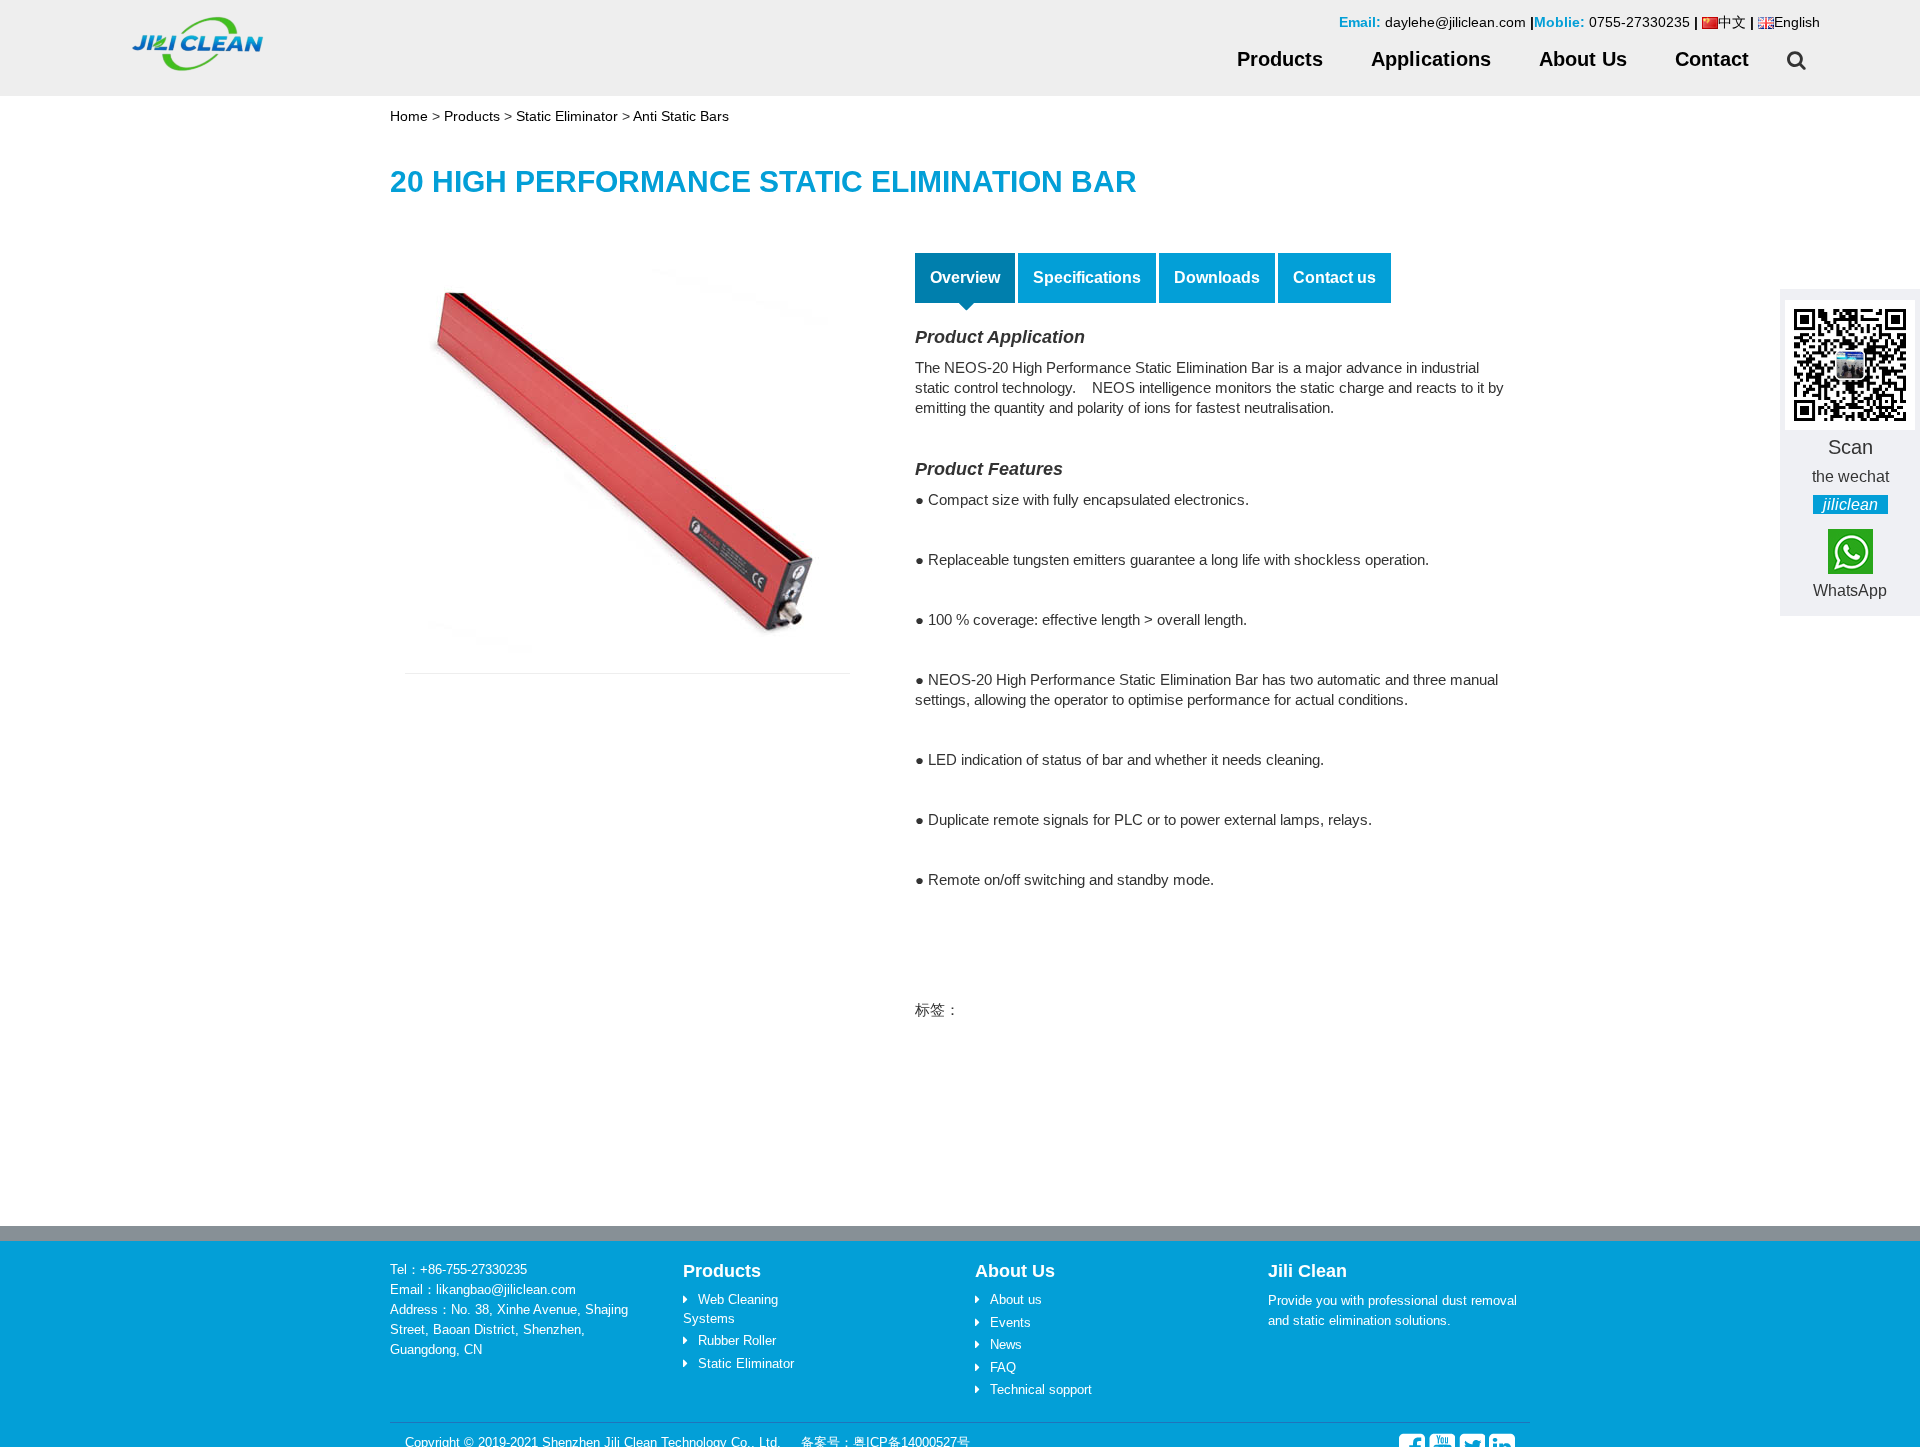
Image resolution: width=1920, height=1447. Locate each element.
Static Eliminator (567, 116)
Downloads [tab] (1217, 277)
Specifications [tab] (1087, 277)
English (1797, 22)
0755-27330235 (1639, 22)
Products (472, 116)
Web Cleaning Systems (730, 1309)
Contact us (1334, 277)
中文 (1732, 22)
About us (1016, 1299)
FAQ (1003, 1367)
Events (1010, 1322)
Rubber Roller (737, 1340)
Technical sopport (1041, 1389)
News (1006, 1344)
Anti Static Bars (681, 116)
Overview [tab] (965, 277)
